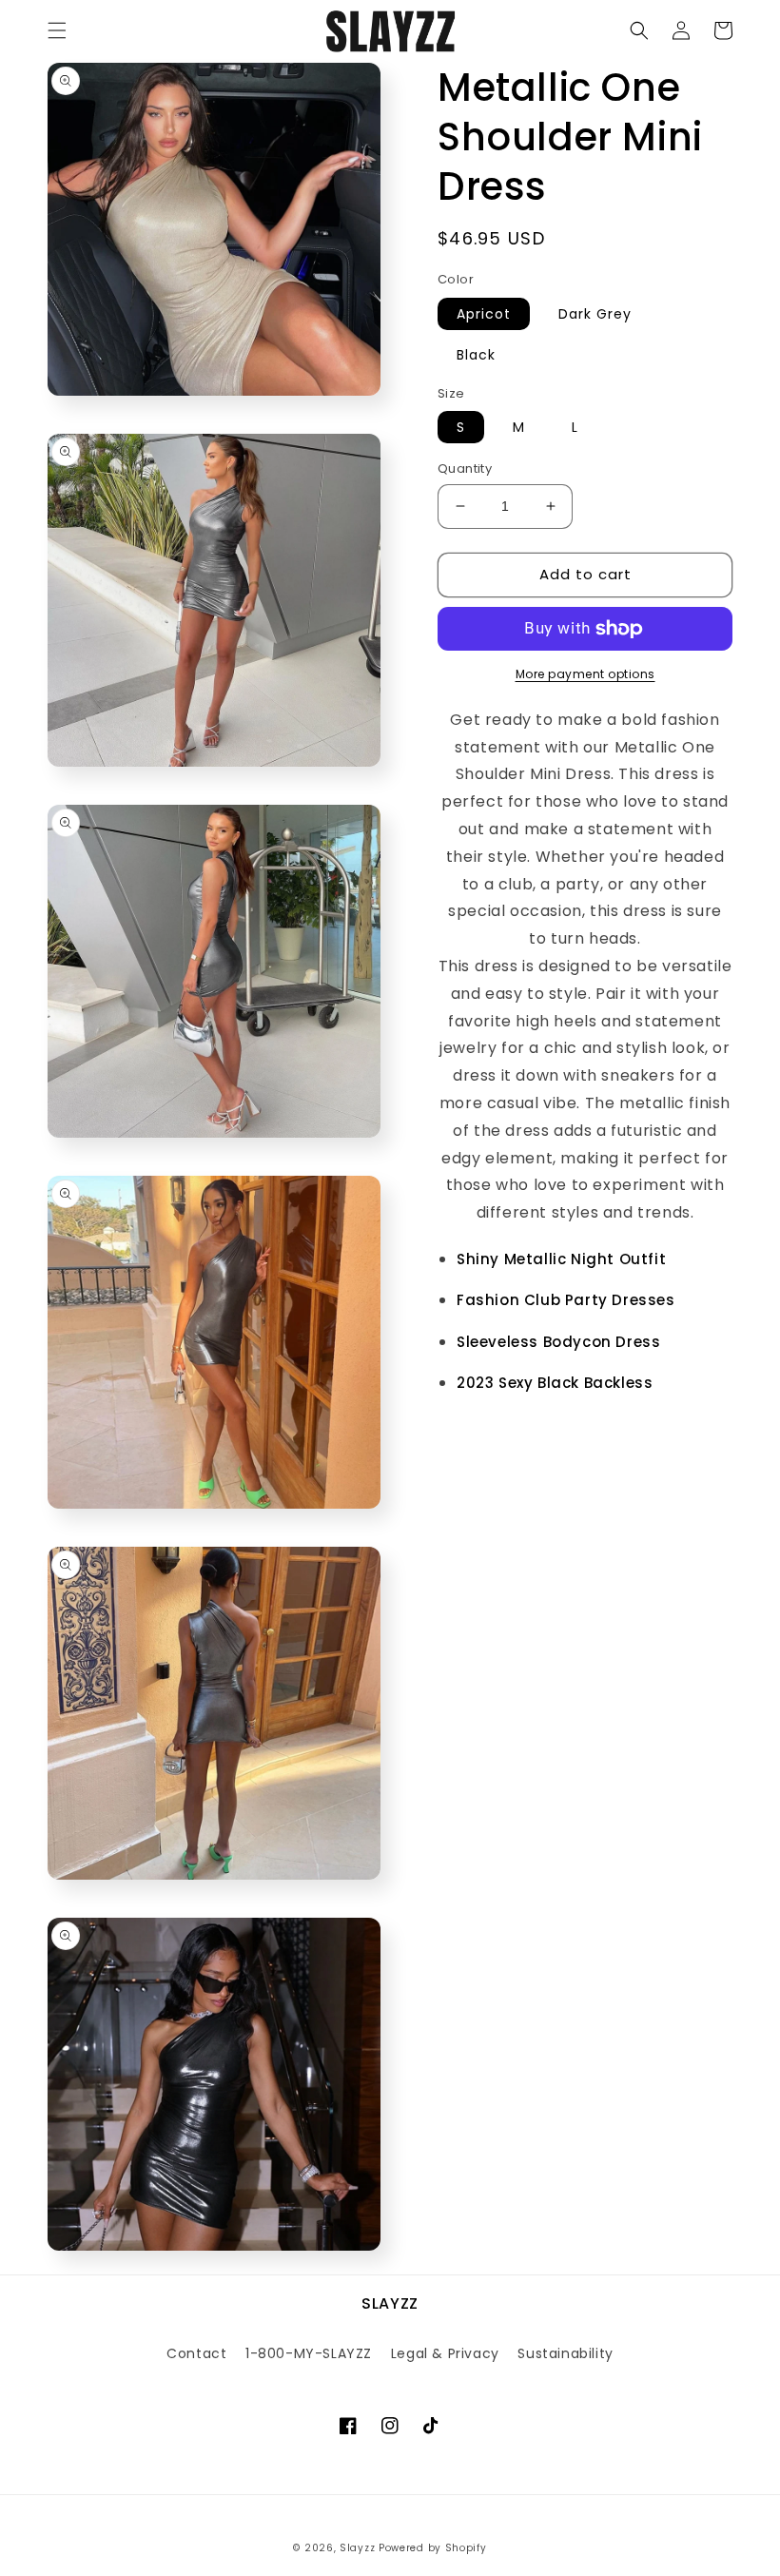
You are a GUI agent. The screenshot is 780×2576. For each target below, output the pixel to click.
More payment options (585, 674)
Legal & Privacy (445, 2353)
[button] (57, 30)
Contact (196, 2353)
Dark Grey (595, 314)
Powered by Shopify (433, 2548)
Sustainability (565, 2353)
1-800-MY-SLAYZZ (309, 2353)
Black (476, 355)
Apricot (484, 314)
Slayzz (357, 2548)
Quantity (465, 468)
